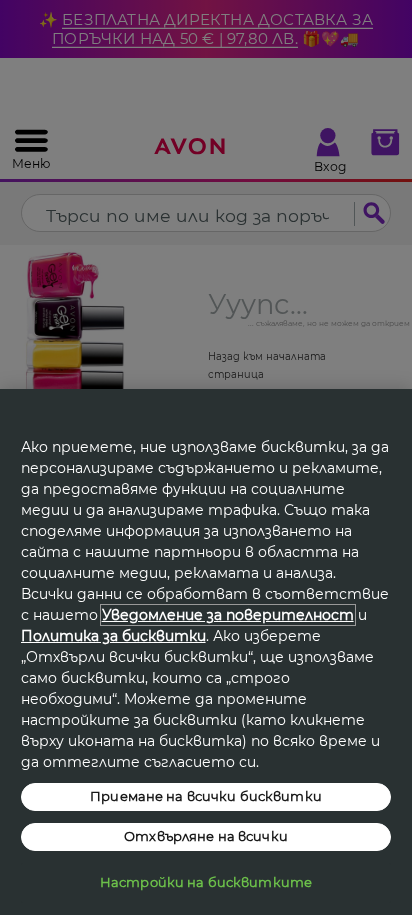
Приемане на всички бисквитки (206, 796)
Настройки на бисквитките (206, 882)
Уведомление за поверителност (228, 615)
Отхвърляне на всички (206, 836)
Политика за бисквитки (113, 636)
